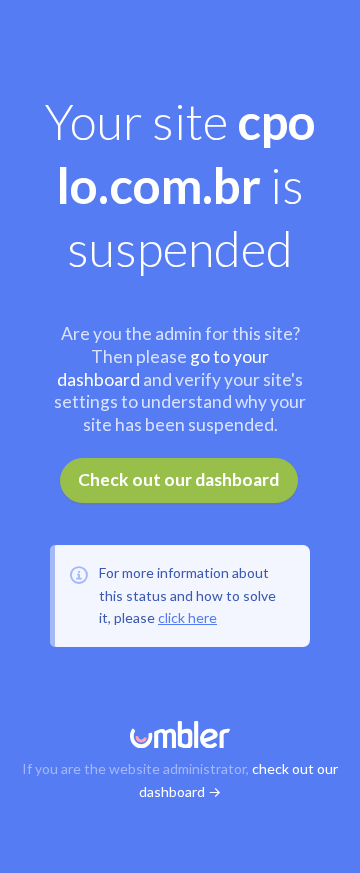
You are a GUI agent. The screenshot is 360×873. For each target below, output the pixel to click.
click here (187, 617)
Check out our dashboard (178, 479)
